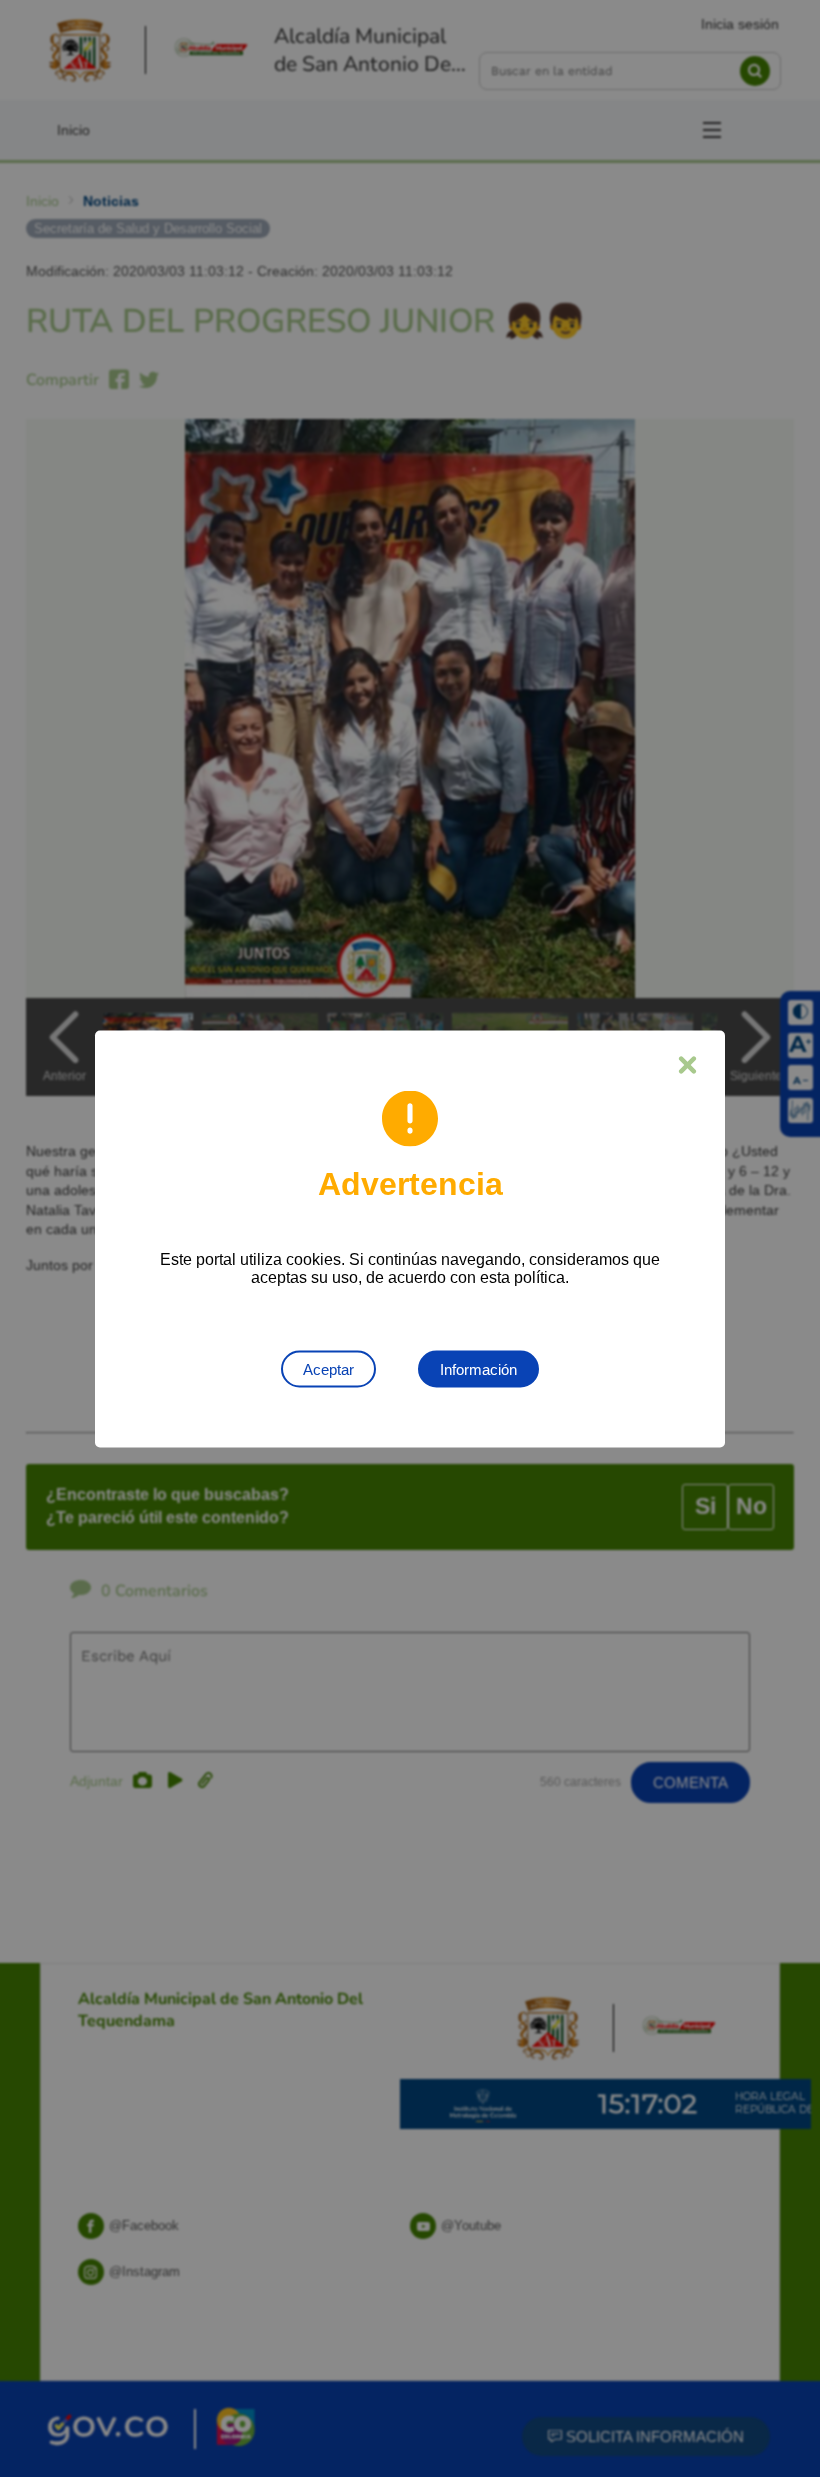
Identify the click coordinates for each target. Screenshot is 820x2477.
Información (478, 1368)
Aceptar (328, 1368)
